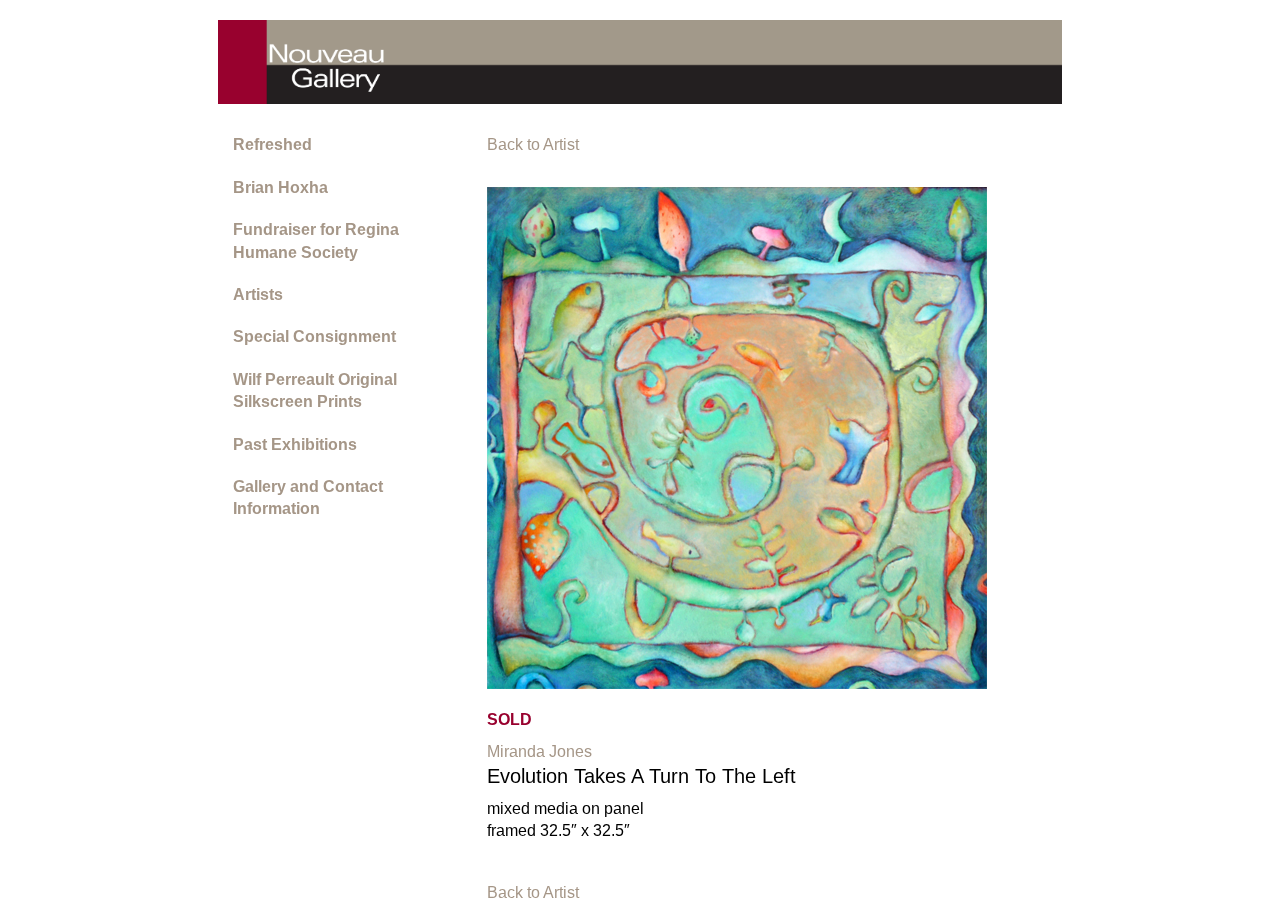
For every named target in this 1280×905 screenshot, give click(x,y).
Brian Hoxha (280, 187)
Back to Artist (533, 144)
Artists (258, 294)
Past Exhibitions (295, 444)
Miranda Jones (539, 751)
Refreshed (272, 144)
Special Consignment (314, 336)
